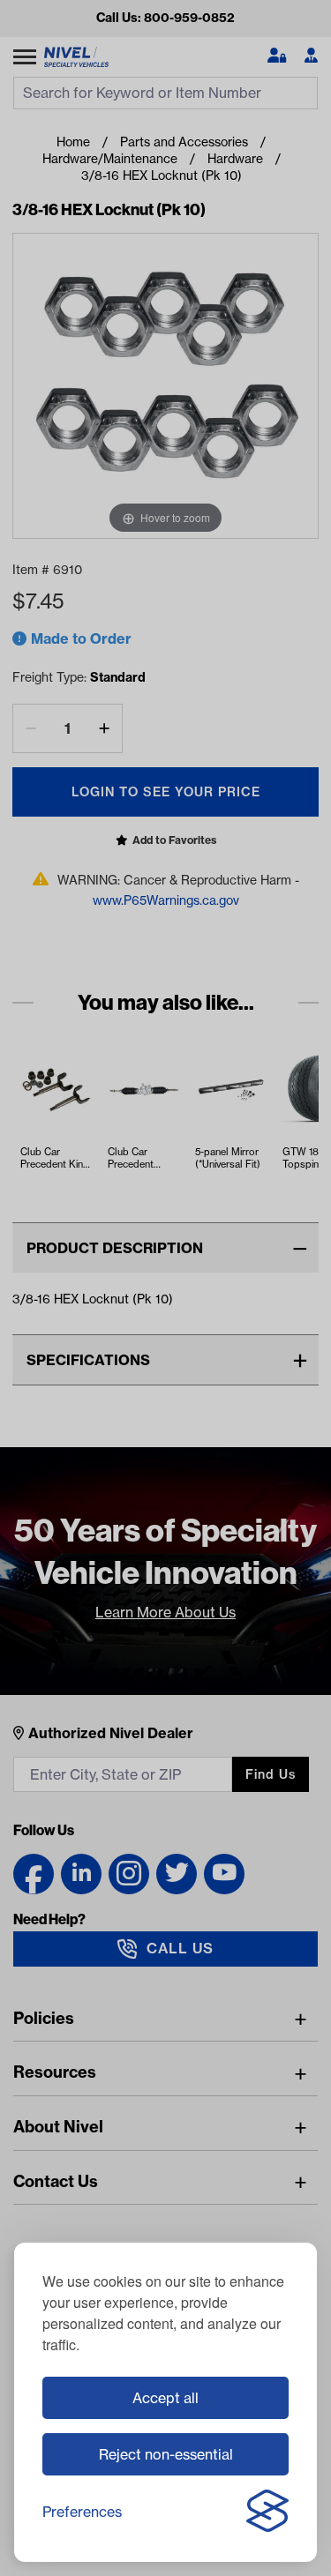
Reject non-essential (166, 2454)
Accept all (165, 2398)
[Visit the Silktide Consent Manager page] (267, 2512)
